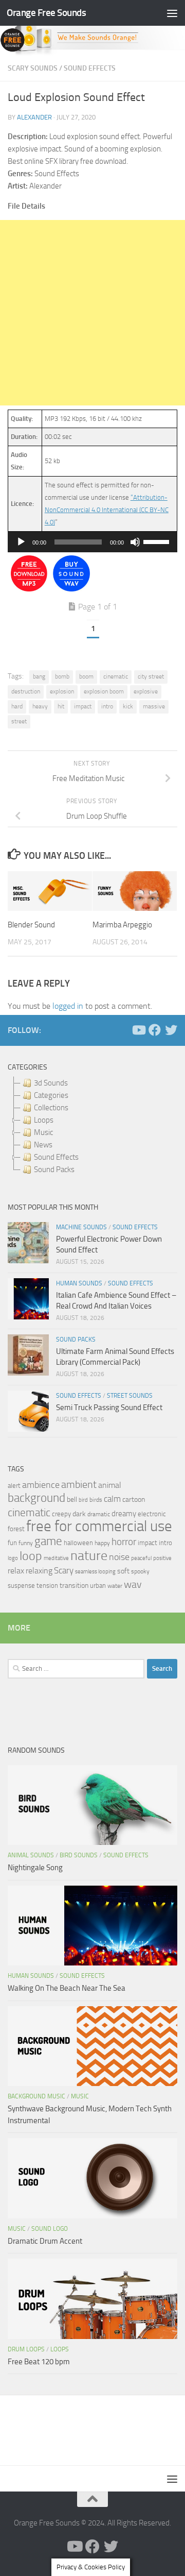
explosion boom (104, 691)
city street (151, 676)
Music (80, 2096)
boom (86, 676)
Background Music (36, 2096)
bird (83, 1500)
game (48, 1541)
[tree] (92, 1126)
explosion (62, 691)
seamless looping (95, 1572)
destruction (26, 691)
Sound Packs (76, 1340)
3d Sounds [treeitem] (51, 1083)
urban (98, 1586)
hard (17, 706)
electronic (152, 1514)
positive (162, 1558)
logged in (68, 1006)
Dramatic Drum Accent (45, 2241)
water (115, 1586)
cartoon (134, 1499)
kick (128, 706)
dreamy (124, 1514)
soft (123, 1571)
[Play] (21, 542)
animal (110, 1485)
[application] (92, 542)
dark (79, 1514)
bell (72, 1499)
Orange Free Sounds (46, 13)
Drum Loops (26, 2349)
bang (39, 676)
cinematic (116, 676)
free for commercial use (99, 1526)
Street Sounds (130, 1396)
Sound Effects (90, 68)
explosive (146, 691)
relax (16, 1571)
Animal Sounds (31, 1855)
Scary (64, 1571)
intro (107, 706)
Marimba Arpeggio (122, 925)
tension (47, 1586)
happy (102, 1543)
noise (119, 1557)
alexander (34, 117)
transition (74, 1586)
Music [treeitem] (43, 1132)
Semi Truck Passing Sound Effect (109, 1408)
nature (89, 1555)
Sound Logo (50, 2229)
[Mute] (135, 542)
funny (26, 1543)
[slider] (158, 541)
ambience (41, 1485)
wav (133, 1584)
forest (16, 1529)
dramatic (99, 1514)
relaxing (39, 1571)
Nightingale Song (35, 1868)
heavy (40, 706)
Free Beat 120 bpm (39, 2362)
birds (96, 1500)
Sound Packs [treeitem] (54, 1170)
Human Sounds (79, 1283)
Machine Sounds (81, 1227)
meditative (56, 1558)
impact (83, 706)
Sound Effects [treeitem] (56, 1157)
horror (124, 1542)
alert (14, 1486)
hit (61, 706)
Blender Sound (31, 925)
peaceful (141, 1558)
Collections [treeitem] (51, 1108)
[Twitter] (171, 1030)
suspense (21, 1586)
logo (13, 1558)
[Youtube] (138, 1030)
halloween (78, 1543)
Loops (60, 2349)
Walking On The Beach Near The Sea (67, 1988)
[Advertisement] (92, 313)
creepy (61, 1514)
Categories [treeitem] (51, 1095)
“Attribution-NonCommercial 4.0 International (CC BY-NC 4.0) (107, 510)
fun (12, 1543)
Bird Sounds (79, 1855)
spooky (140, 1571)
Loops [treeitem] (44, 1120)
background (36, 1498)
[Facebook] (155, 1030)
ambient (79, 1485)
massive (154, 706)
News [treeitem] (43, 1145)
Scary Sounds (33, 68)
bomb (62, 676)
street (19, 721)
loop (31, 1556)
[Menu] (172, 13)
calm (112, 1499)
